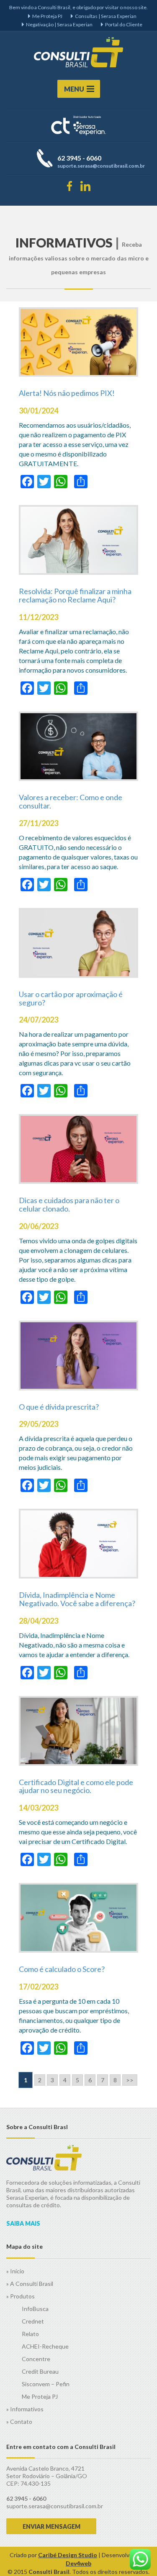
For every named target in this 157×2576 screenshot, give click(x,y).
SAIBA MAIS (23, 2223)
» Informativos (25, 2409)
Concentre (36, 2359)
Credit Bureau (40, 2371)
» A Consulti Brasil (30, 2284)
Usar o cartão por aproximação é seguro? (71, 998)
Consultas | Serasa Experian (106, 16)
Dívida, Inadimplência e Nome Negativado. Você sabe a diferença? (77, 1599)
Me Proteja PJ (47, 16)
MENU (74, 89)
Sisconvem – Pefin (46, 2384)
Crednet (33, 2321)
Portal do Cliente (124, 24)
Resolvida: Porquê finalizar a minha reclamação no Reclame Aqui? (75, 595)
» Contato (19, 2422)
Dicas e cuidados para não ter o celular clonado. (69, 1204)
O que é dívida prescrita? (59, 1407)
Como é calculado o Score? (62, 1969)
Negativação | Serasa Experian (59, 24)
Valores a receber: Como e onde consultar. (71, 801)
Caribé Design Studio (68, 2555)
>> (130, 2080)
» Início (15, 2271)
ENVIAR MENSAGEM (51, 2526)
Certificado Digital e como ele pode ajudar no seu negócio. (76, 1786)
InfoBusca (35, 2309)
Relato (30, 2334)
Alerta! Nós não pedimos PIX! (67, 393)
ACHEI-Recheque (45, 2346)
